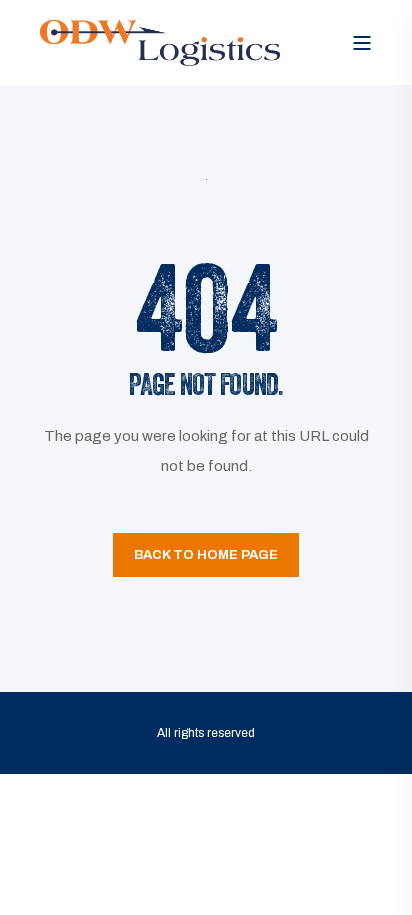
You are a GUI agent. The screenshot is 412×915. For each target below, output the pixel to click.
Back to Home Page (206, 555)
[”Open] (362, 43)
